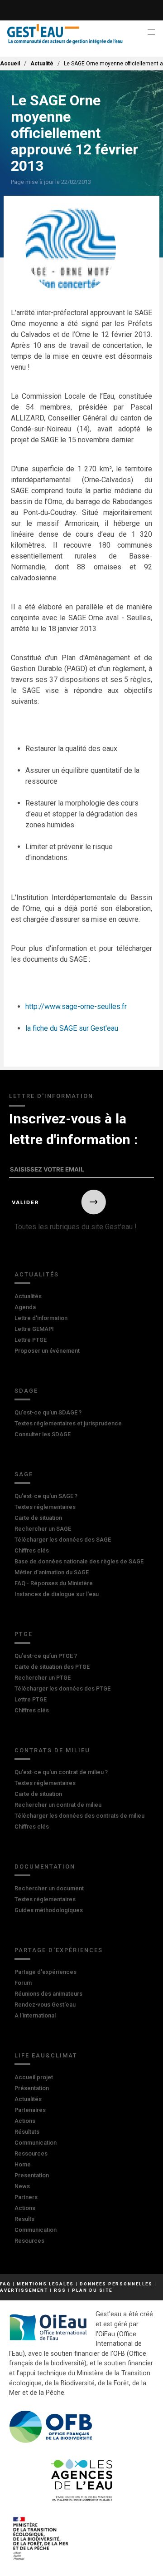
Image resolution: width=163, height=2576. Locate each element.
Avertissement (24, 2290)
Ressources (31, 2153)
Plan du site (92, 2290)
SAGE (24, 1474)
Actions (25, 2121)
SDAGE (26, 1391)
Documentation (45, 1866)
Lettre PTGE (31, 1340)
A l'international (35, 2015)
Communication (36, 2143)
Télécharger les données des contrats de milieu (79, 1816)
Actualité (42, 64)
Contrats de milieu (52, 1750)
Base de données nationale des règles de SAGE (79, 1561)
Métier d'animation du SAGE (52, 1572)
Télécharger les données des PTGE (62, 1688)
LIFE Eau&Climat (46, 2055)
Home (23, 2164)
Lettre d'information (41, 1318)
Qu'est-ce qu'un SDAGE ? (48, 1412)
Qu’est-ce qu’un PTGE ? (46, 1656)
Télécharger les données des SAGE (63, 1540)
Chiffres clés (32, 1550)
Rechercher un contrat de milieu (58, 1805)
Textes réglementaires (45, 1507)
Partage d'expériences (59, 1950)
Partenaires (30, 2110)
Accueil (10, 64)
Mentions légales (45, 2284)
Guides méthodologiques (49, 1910)
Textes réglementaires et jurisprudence (68, 1423)
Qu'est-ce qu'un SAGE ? (46, 1496)
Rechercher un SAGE (43, 1529)
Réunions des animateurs (48, 1994)
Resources (29, 2241)
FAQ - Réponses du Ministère (54, 1583)
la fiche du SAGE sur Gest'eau (72, 1028)
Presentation (32, 2175)
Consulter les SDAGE (43, 1434)
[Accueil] (65, 34)
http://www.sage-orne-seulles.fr (76, 1006)
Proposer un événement (47, 1351)
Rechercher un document (49, 1888)
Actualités (37, 1274)
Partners (26, 2197)
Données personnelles (116, 2284)
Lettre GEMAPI (34, 1329)
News (22, 2186)
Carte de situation (38, 1518)
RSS (60, 2290)
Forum (23, 1983)
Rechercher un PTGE (43, 1678)
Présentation (32, 2088)
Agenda (25, 1307)
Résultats (27, 2132)
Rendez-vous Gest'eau (45, 2005)
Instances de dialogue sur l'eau (57, 1594)
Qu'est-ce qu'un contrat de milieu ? (61, 1772)
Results (24, 2219)
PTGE (24, 1634)
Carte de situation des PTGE (52, 1667)
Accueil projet (34, 2077)
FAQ (5, 2284)
